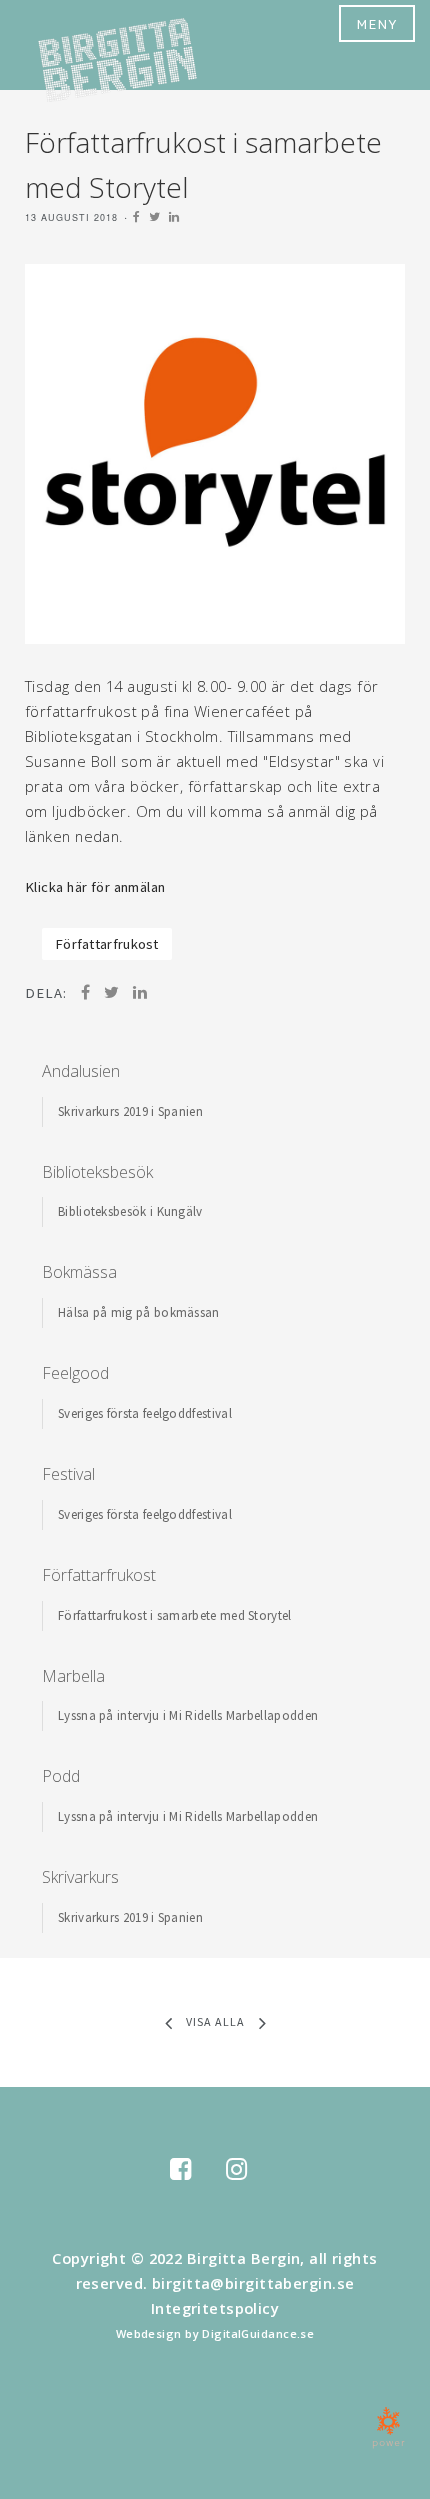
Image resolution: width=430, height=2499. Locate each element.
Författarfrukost (107, 944)
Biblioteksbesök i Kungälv (130, 1211)
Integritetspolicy (215, 2308)
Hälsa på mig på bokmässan (139, 1312)
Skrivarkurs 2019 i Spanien (130, 1111)
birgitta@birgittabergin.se (253, 2283)
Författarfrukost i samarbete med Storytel (175, 1615)
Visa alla (215, 2021)
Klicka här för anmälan (95, 887)
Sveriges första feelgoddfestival (145, 1413)
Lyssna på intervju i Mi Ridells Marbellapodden (188, 1715)
